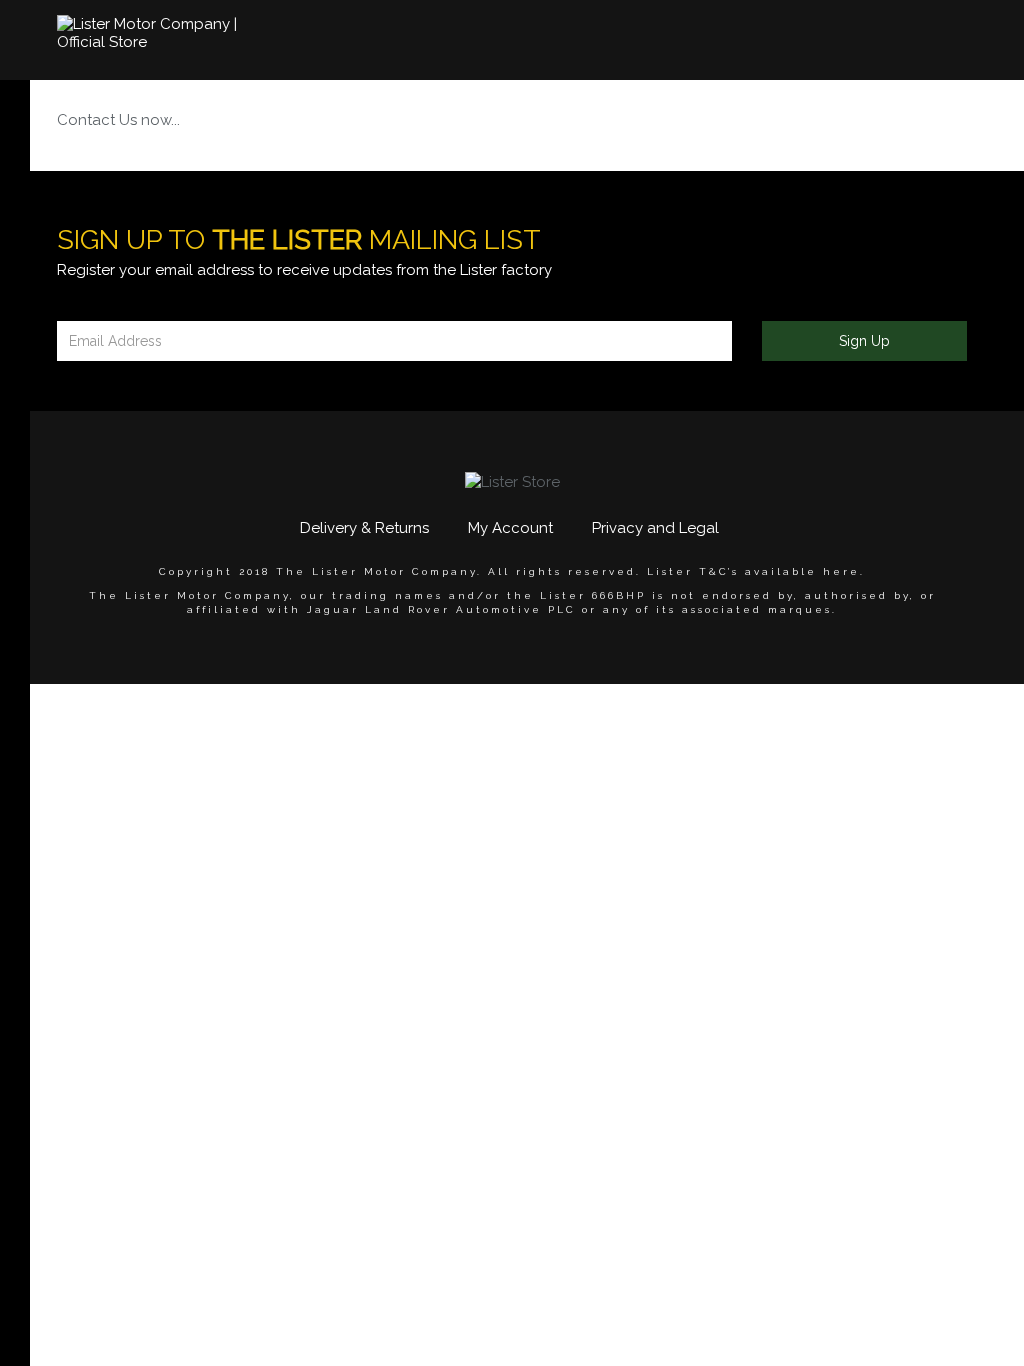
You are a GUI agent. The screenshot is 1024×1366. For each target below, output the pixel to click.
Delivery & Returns (364, 528)
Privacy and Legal (655, 528)
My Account (510, 528)
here (841, 571)
